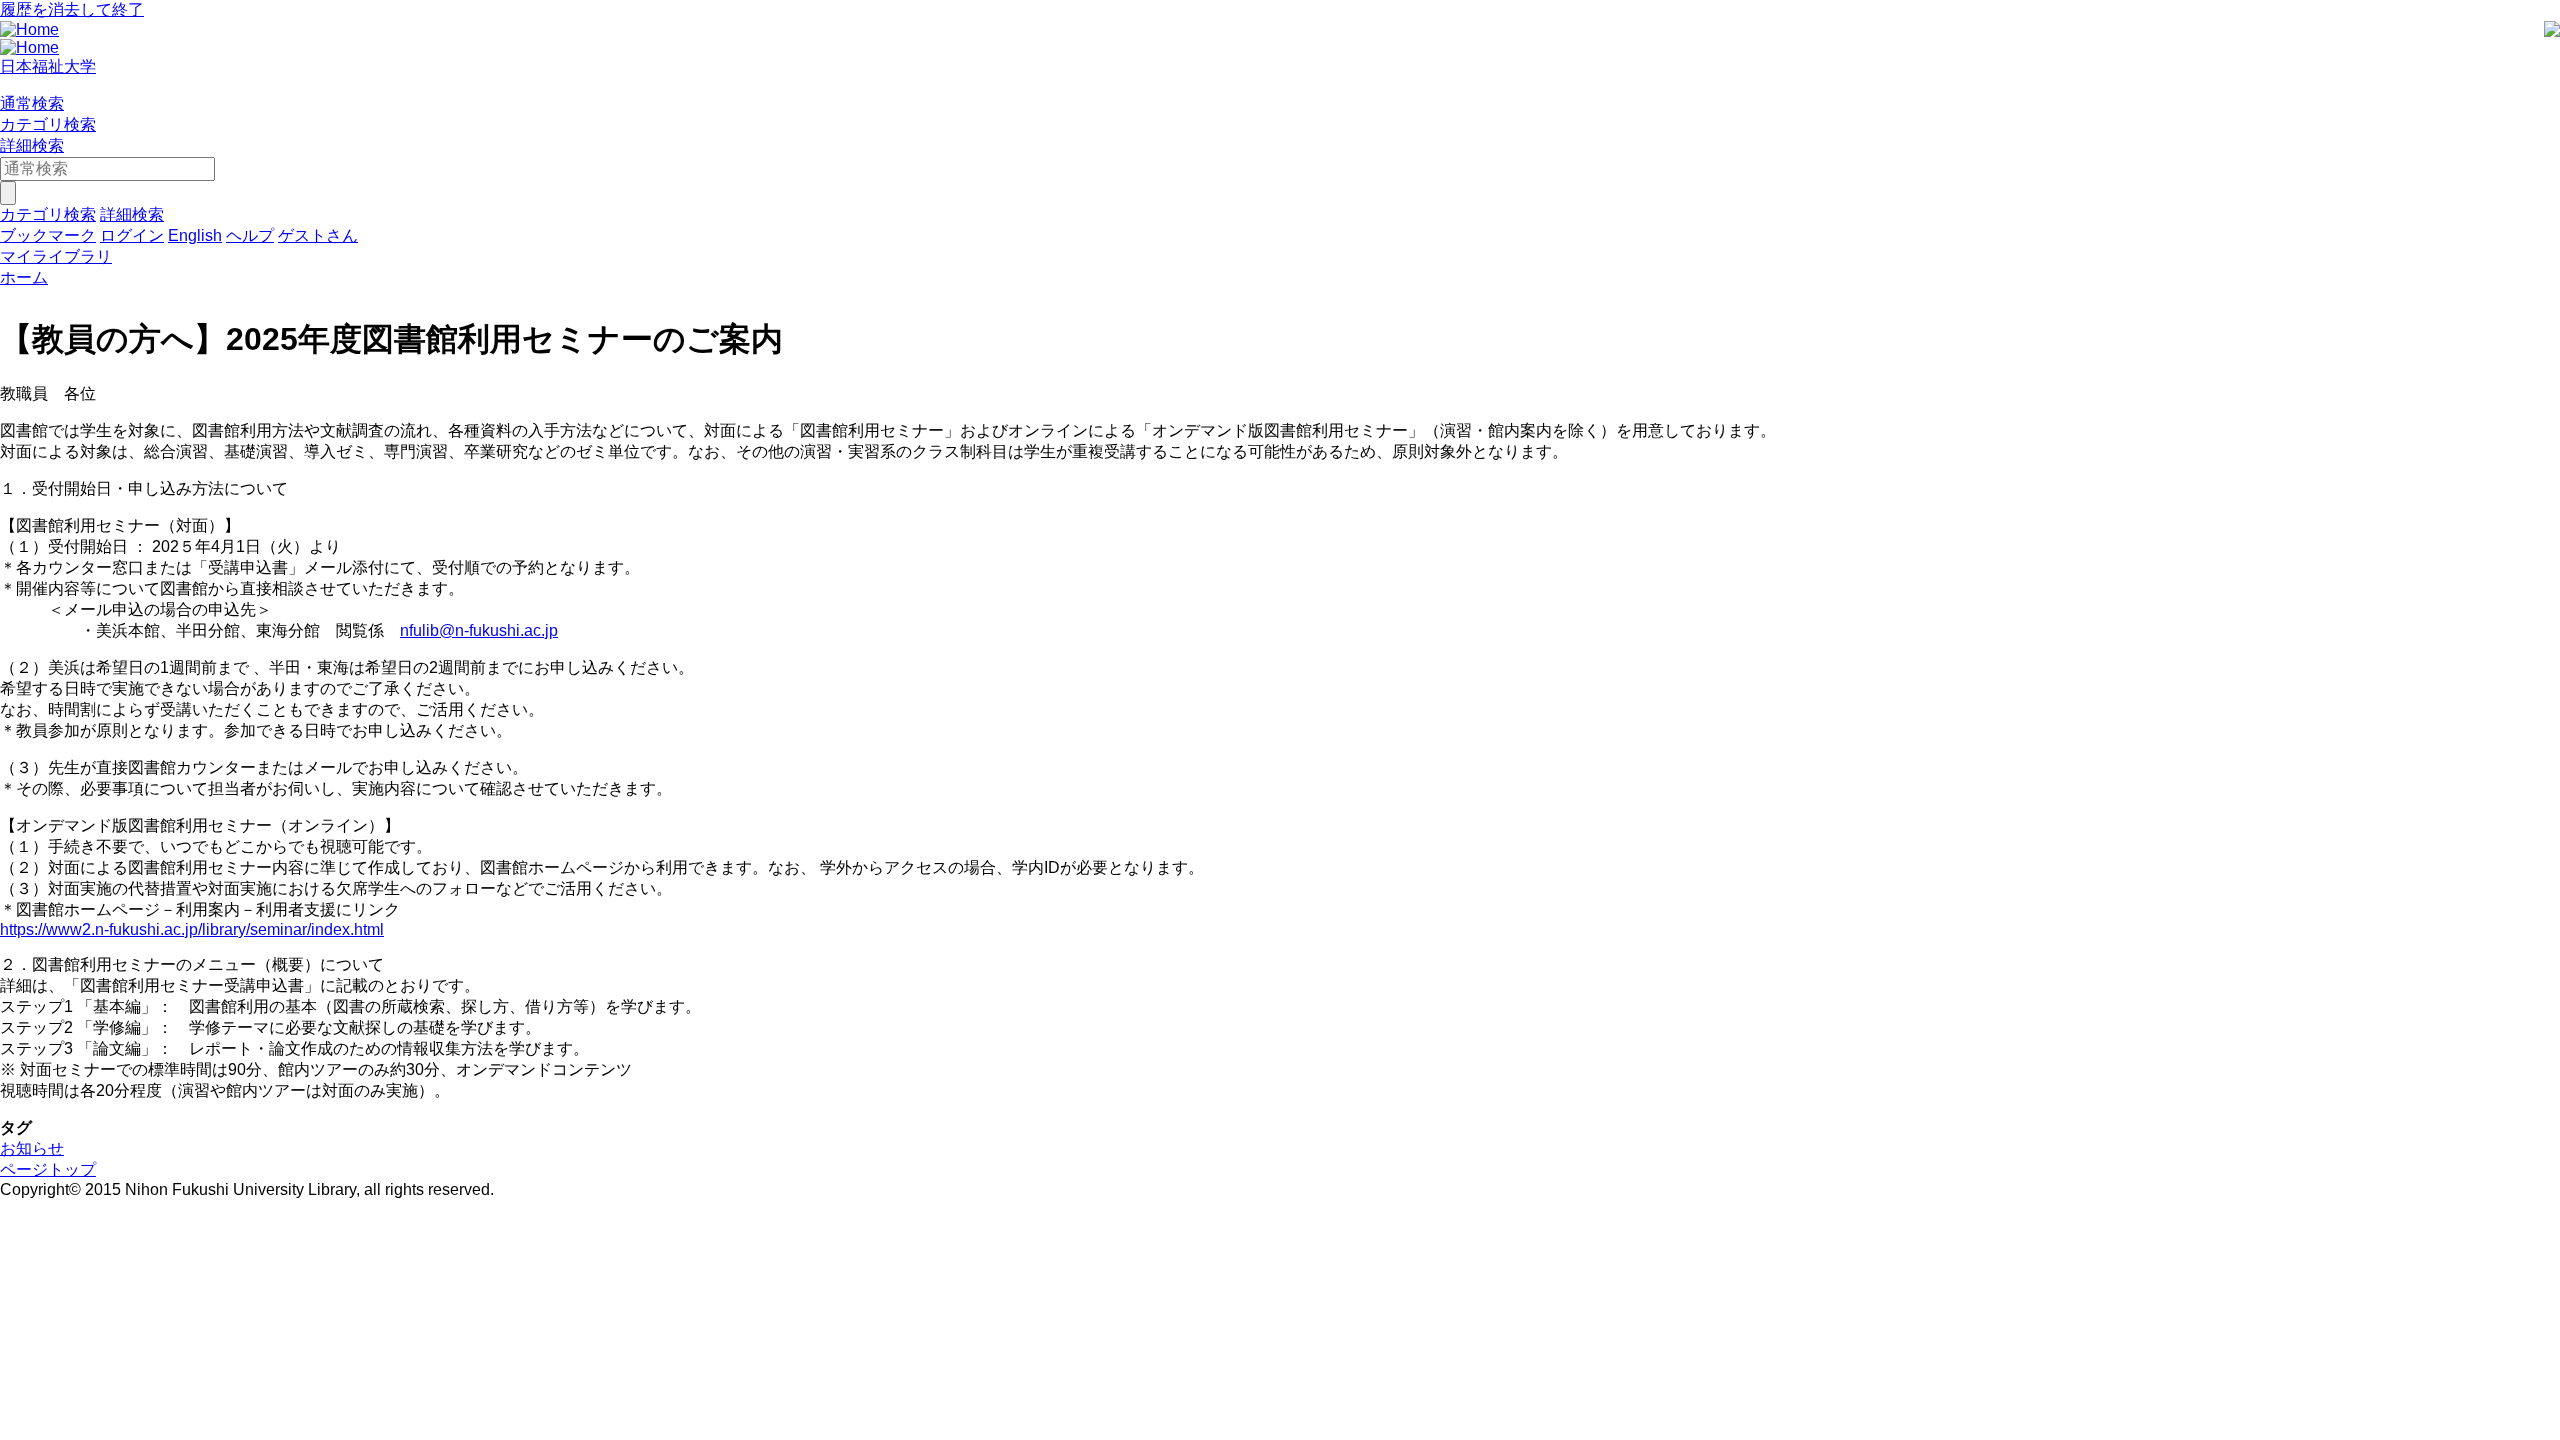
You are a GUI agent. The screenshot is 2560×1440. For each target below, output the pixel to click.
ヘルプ (250, 235)
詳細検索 (32, 145)
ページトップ (48, 1169)
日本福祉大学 (48, 66)
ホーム (24, 277)
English (195, 235)
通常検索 (32, 103)
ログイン (132, 235)
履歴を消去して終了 (72, 9)
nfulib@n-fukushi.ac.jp (479, 630)
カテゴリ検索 (48, 124)
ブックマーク (48, 235)
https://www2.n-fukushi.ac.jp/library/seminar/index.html (192, 929)
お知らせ (32, 1148)
